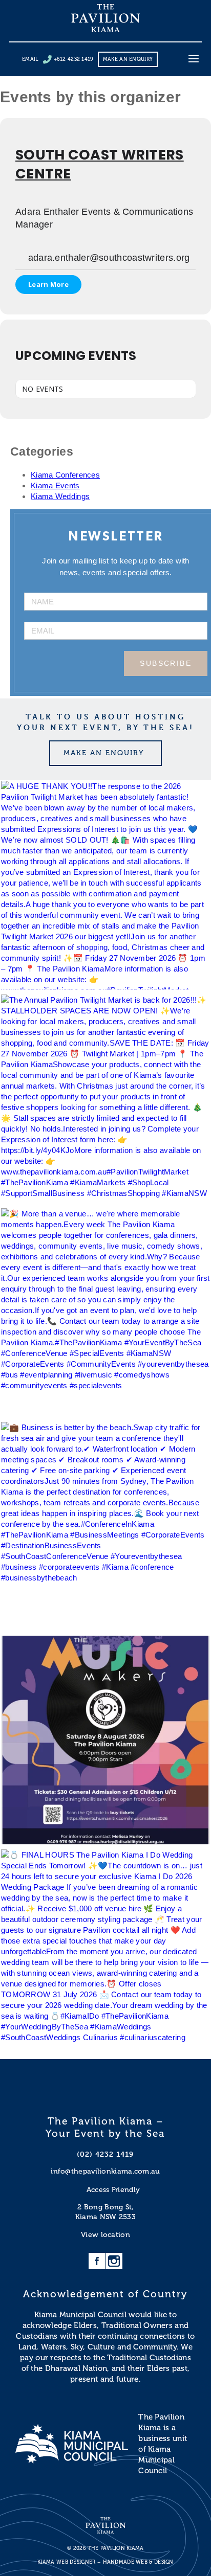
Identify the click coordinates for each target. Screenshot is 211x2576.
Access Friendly (113, 2190)
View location (105, 2235)
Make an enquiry (128, 59)
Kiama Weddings (60, 496)
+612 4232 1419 (74, 59)
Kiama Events (55, 485)
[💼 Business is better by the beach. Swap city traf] (105, 1526)
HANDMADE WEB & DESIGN (138, 2562)
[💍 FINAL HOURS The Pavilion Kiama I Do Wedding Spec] (105, 1954)
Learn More (48, 284)
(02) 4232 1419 (105, 2154)
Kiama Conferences (65, 475)
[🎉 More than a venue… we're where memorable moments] (105, 1313)
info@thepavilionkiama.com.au (105, 2171)
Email (30, 59)
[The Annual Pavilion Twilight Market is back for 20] (105, 1099)
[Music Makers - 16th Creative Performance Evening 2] (105, 1740)
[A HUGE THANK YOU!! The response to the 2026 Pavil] (105, 885)
